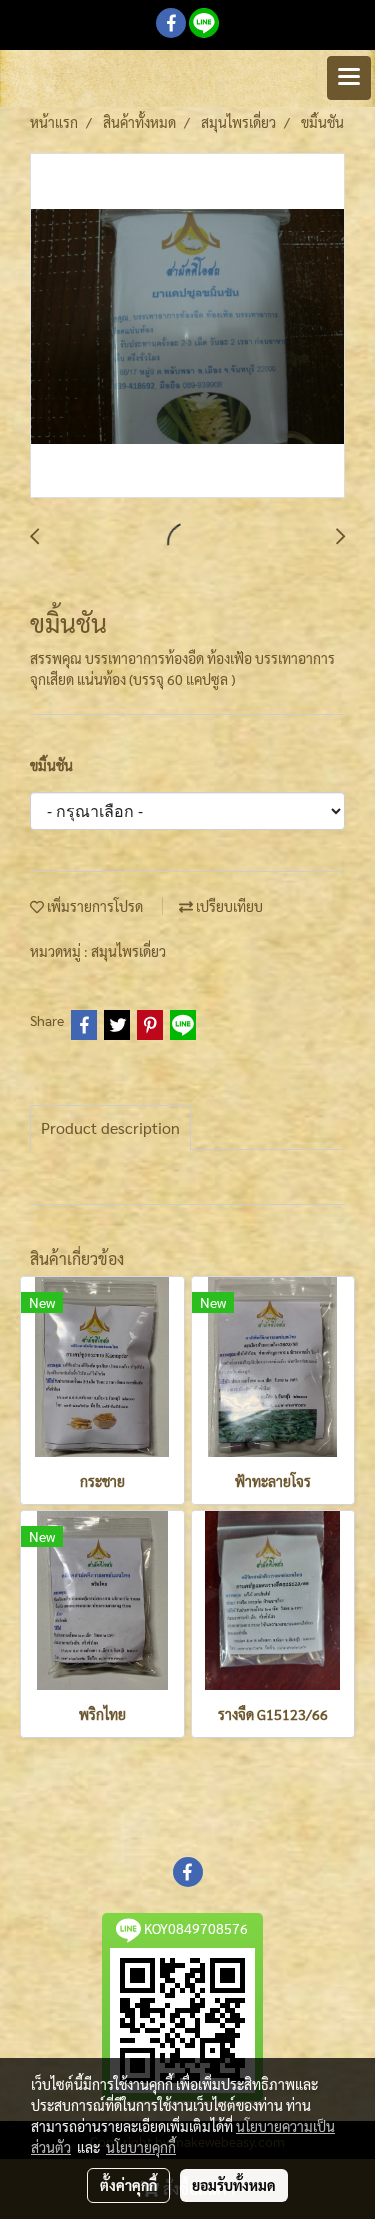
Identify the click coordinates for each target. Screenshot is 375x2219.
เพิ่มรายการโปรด (93, 906)
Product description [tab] (110, 1127)
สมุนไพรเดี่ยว (128, 951)
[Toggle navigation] (349, 78)
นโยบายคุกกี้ (141, 2147)
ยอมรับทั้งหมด (234, 2185)
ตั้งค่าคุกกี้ (128, 2185)
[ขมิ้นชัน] (187, 326)
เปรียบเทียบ (228, 906)
